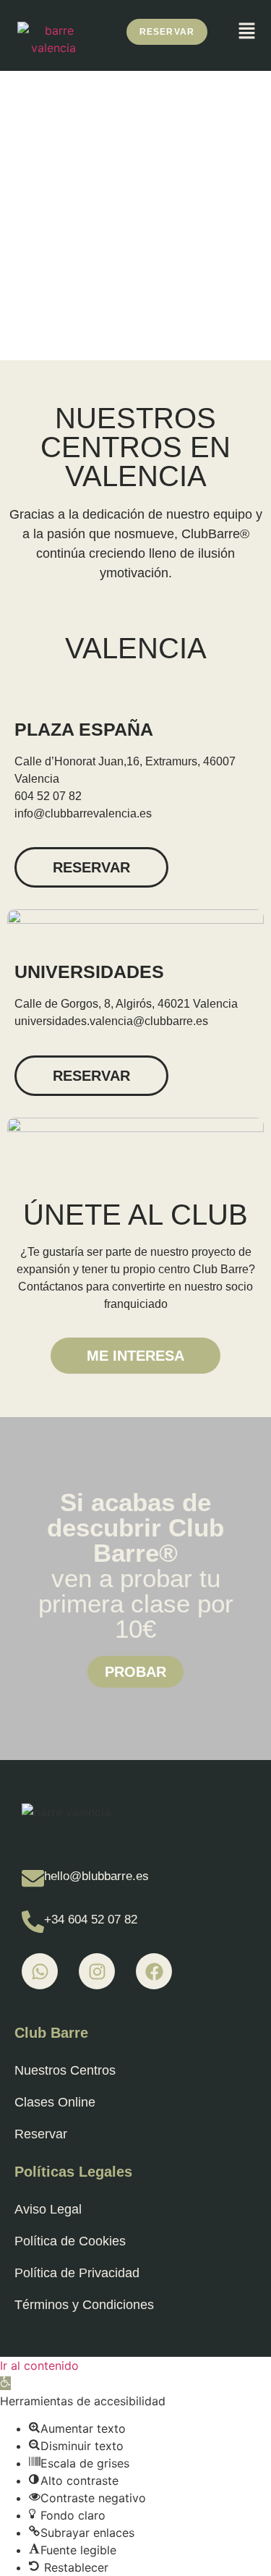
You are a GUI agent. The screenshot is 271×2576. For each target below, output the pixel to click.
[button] (246, 31)
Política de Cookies (70, 2241)
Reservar (41, 2134)
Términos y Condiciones (84, 2305)
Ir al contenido (39, 2365)
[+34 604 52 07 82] (33, 1922)
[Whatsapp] (40, 1971)
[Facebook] (154, 1971)
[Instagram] (97, 1971)
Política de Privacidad (77, 2273)
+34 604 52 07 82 (91, 1920)
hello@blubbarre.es (96, 1876)
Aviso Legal (48, 2209)
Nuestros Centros (65, 2070)
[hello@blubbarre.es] (33, 1878)
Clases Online (55, 2102)
